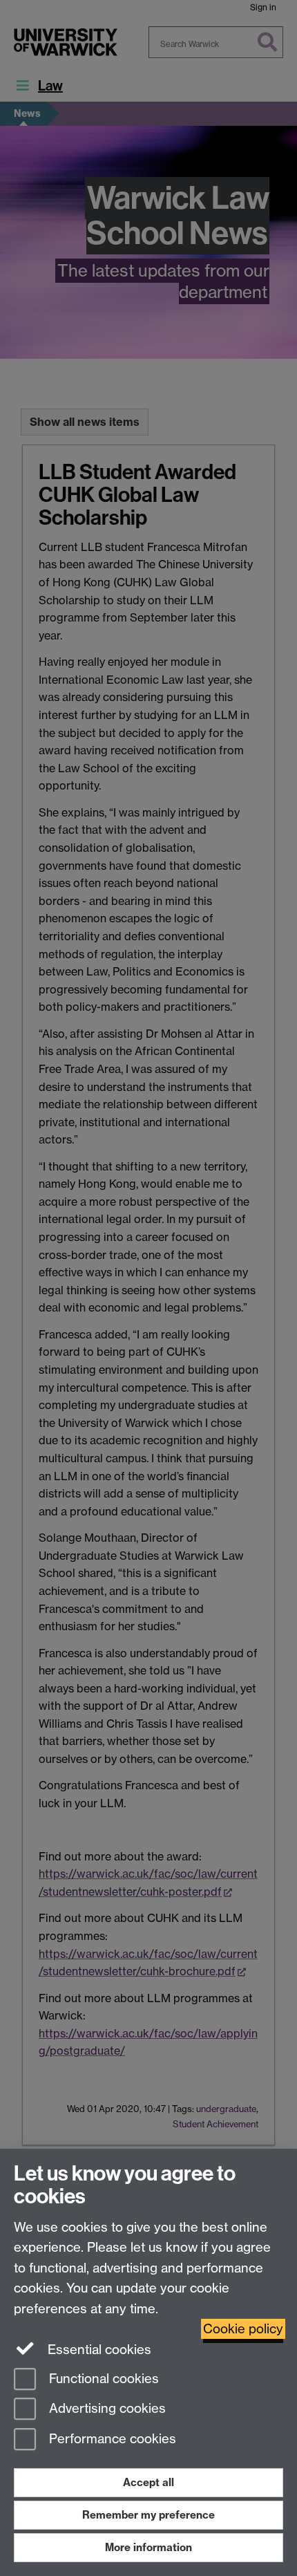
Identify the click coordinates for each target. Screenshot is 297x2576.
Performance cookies (111, 2439)
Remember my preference (148, 2515)
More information (148, 2547)
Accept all (148, 2482)
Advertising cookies (106, 2409)
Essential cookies (98, 2350)
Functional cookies (102, 2379)
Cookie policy (243, 2329)
